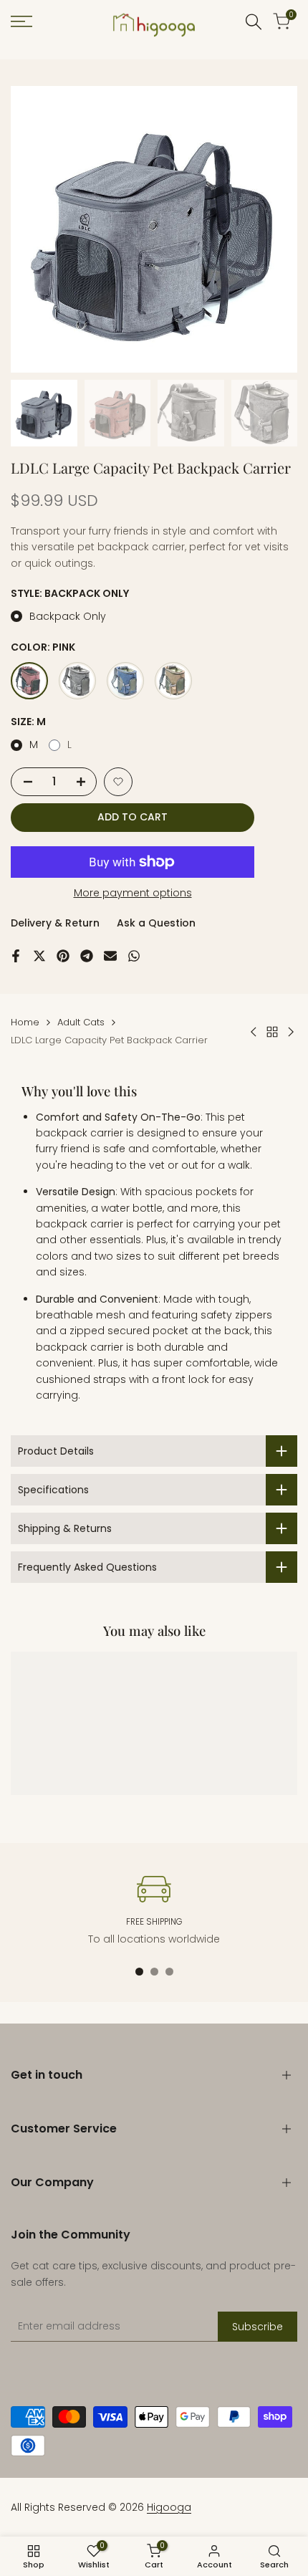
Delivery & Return (55, 923)
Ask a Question (156, 923)
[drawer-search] (254, 22)
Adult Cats (81, 1022)
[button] (118, 782)
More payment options (133, 893)
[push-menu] (21, 21)
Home (25, 1022)
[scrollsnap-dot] (139, 1972)
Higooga (169, 2507)
